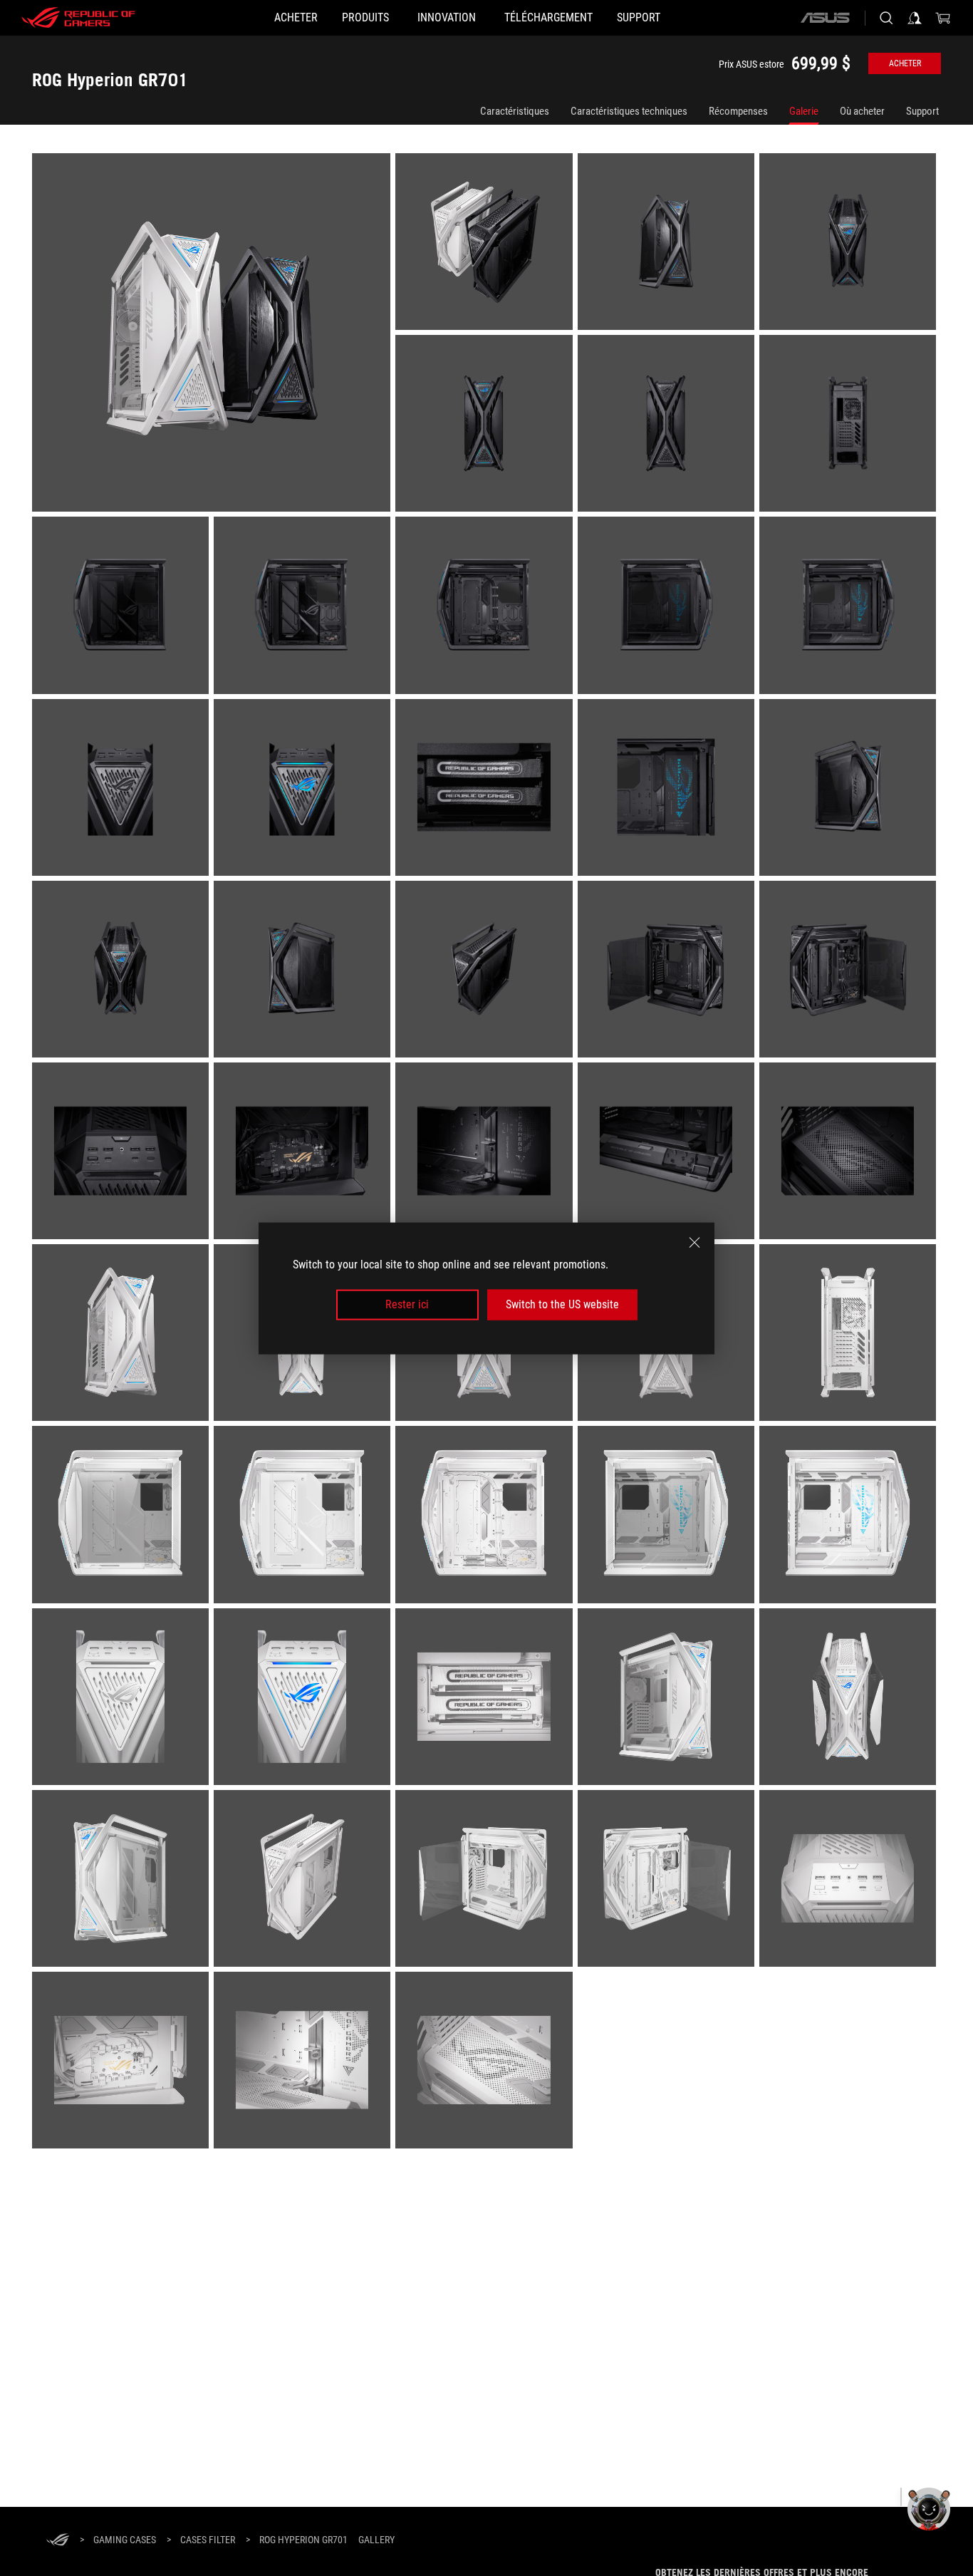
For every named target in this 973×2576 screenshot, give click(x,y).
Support (922, 111)
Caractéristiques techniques (629, 111)
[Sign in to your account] (915, 18)
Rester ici (407, 1304)
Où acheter (862, 111)
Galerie (804, 111)
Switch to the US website (562, 1304)
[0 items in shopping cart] (943, 18)
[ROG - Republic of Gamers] (78, 18)
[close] (694, 1242)
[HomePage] (58, 2541)
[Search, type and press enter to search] (886, 18)
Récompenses (738, 111)
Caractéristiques (515, 111)
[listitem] (214, 335)
